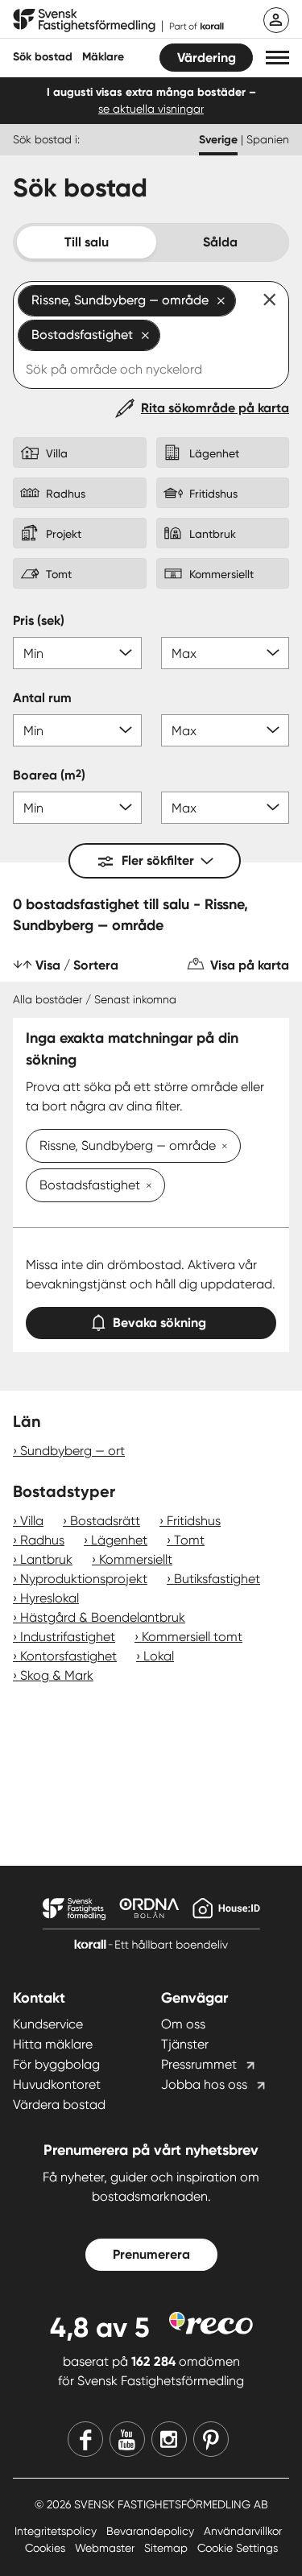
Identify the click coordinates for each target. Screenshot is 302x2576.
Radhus (42, 1540)
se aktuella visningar (151, 109)
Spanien (268, 139)
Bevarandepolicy (152, 2531)
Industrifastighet (68, 1637)
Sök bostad (43, 57)
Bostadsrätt (105, 1521)
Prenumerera (151, 2254)
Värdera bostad (59, 2105)
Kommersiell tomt (192, 1637)
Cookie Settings (238, 2548)
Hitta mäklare (53, 2044)
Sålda (220, 242)
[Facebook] (85, 2439)
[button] (277, 58)
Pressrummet (199, 2064)
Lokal (159, 1656)
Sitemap (168, 2548)
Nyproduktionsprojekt (84, 1579)
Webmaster (106, 2548)
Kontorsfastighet (68, 1656)
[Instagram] (169, 2439)
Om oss (183, 2024)
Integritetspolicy (57, 2531)
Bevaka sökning (159, 1323)
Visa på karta (250, 965)
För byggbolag (56, 2064)
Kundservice (48, 2024)
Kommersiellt (136, 1559)
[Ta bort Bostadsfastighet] (146, 1187)
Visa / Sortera (77, 965)
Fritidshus (194, 1521)
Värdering (207, 58)
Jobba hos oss (204, 2084)
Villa (32, 1521)
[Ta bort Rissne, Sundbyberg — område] (221, 1147)
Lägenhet (119, 1540)
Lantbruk (46, 1559)
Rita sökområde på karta (215, 408)
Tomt (189, 1540)
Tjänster (185, 2044)
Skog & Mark (57, 1675)
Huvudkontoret (57, 2084)
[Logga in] (276, 20)
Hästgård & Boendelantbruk (103, 1617)
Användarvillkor (243, 2531)
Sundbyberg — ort (72, 1451)
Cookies (47, 2548)
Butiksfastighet (217, 1579)
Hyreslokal (50, 1598)
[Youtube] (127, 2439)
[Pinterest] (211, 2439)
